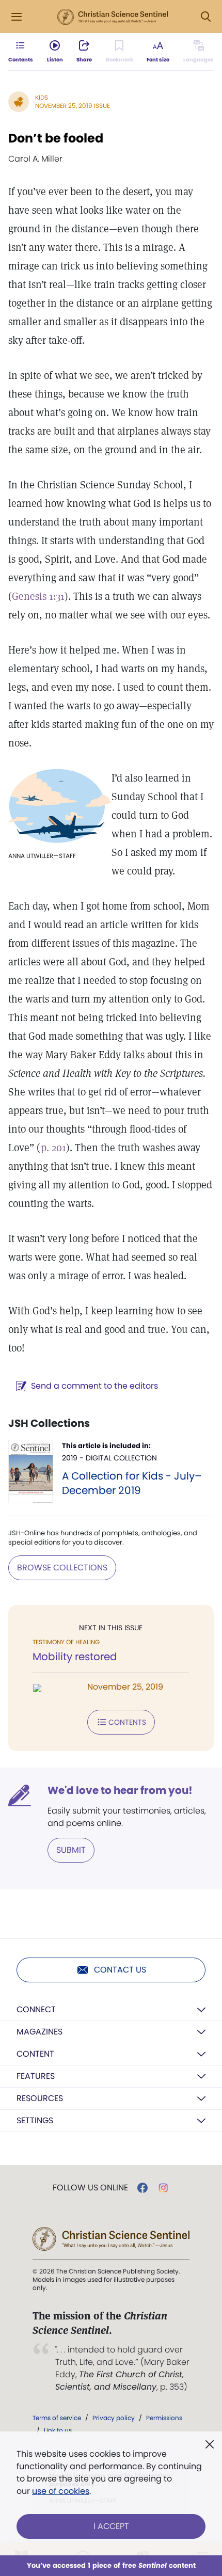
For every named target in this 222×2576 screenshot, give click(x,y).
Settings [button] (35, 2120)
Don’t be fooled (56, 138)
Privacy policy (114, 2418)
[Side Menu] (17, 17)
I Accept (111, 2526)
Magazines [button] (39, 2032)
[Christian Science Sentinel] (113, 17)
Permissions (164, 2418)
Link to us (58, 2430)
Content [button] (35, 2054)
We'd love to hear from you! (120, 1790)
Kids (42, 97)
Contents (127, 1722)
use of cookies (61, 2491)
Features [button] (36, 2076)
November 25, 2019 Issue (73, 106)
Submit (71, 1850)
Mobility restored (75, 1657)
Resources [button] (40, 2098)
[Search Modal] (205, 17)
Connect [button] (36, 2009)
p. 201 (53, 1148)
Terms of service (57, 2418)
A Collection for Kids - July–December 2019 (132, 1483)
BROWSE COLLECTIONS (62, 1568)
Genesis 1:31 (38, 596)
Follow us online (90, 2188)
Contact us (120, 1970)
